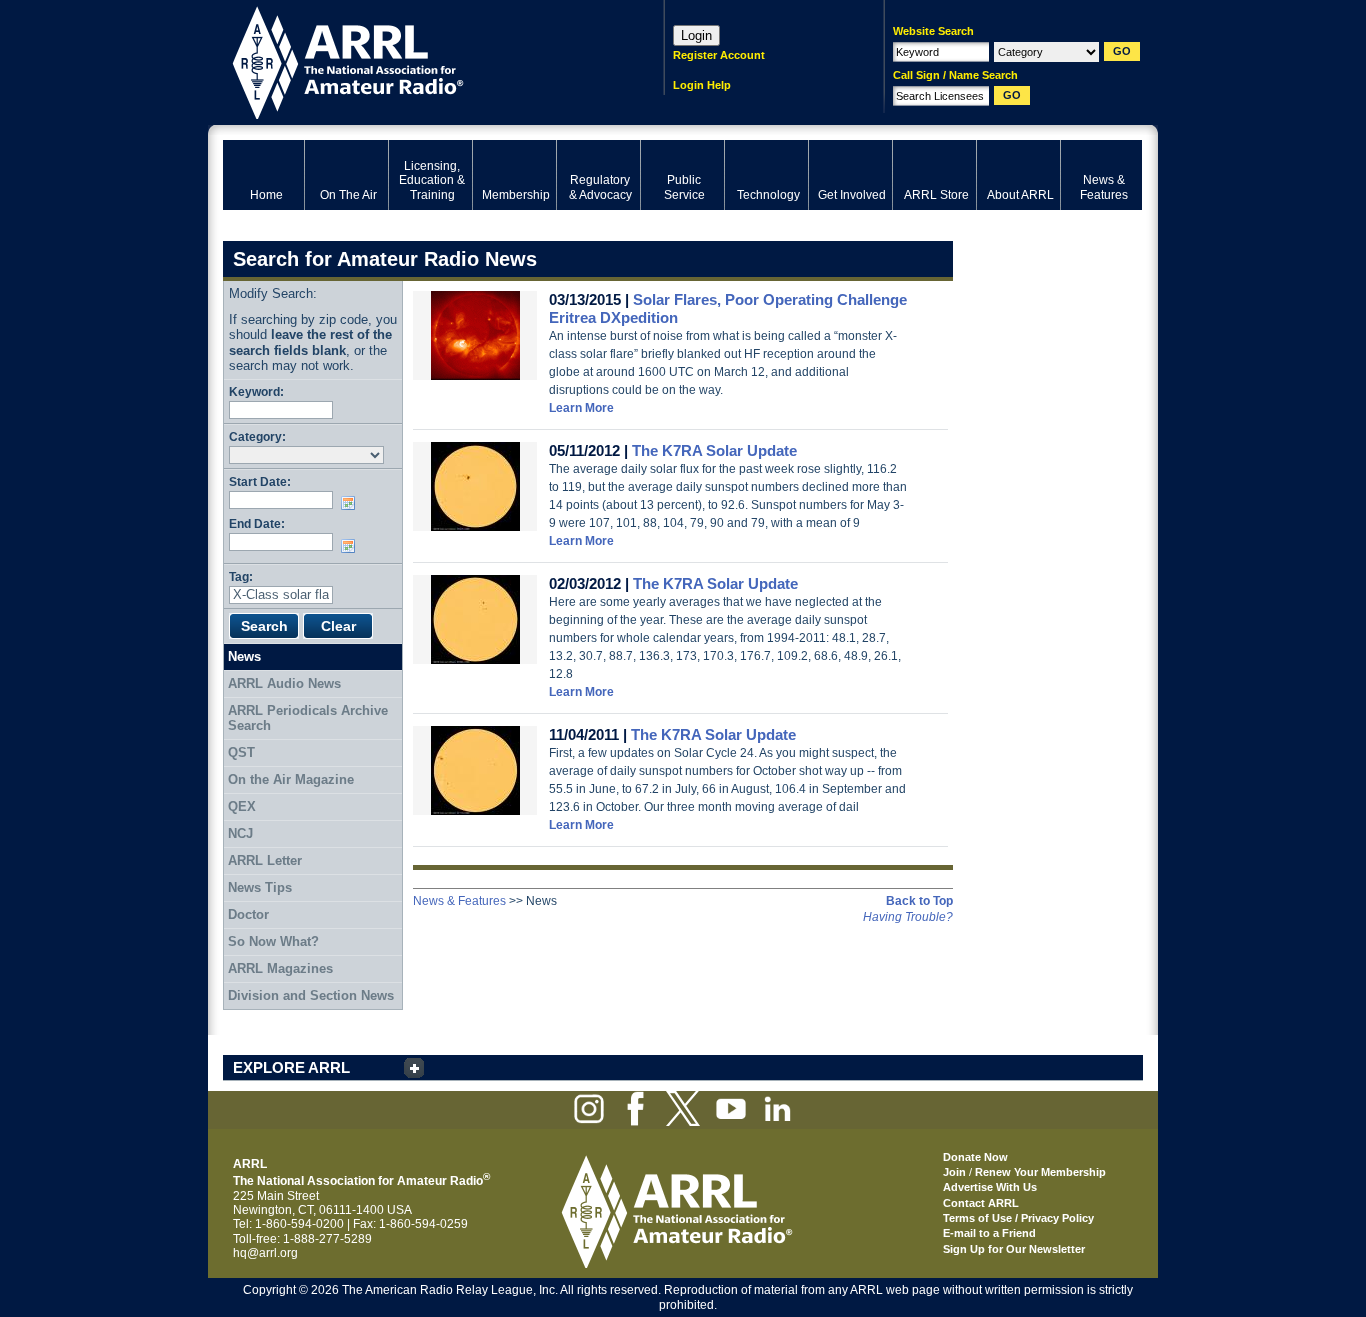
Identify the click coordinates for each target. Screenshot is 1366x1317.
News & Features (459, 901)
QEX (242, 806)
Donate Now (975, 1157)
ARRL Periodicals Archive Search (308, 718)
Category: (257, 436)
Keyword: (256, 391)
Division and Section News (311, 995)
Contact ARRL (981, 1203)
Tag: (241, 576)
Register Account (719, 55)
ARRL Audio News (284, 683)
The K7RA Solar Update (714, 450)
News (244, 656)
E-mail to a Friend (989, 1233)
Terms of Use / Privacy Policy (1018, 1218)
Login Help (702, 85)
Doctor (248, 914)
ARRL (417, 60)
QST (241, 752)
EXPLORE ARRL (291, 1067)
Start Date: (260, 481)
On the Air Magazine (291, 779)
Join (954, 1172)
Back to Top (919, 901)
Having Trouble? (908, 917)
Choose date (352, 503)
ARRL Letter (265, 860)
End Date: (257, 523)
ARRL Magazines (280, 968)
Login (696, 35)
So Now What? (273, 941)
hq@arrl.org (265, 1253)
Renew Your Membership (1040, 1172)
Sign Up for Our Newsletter (1014, 1249)
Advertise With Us (990, 1187)
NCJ (240, 833)
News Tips (260, 887)
